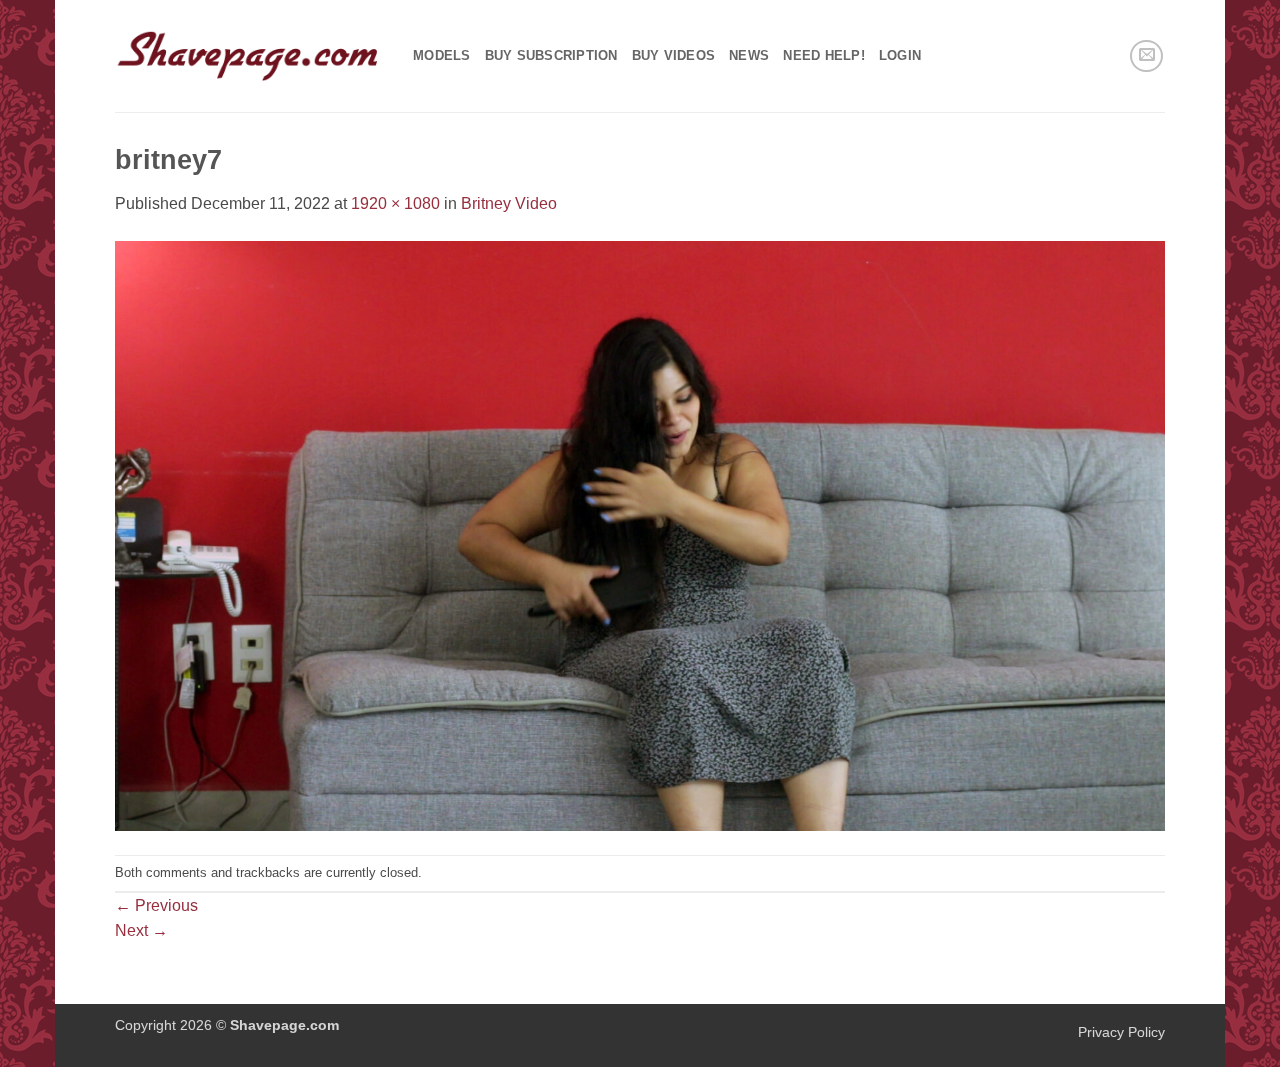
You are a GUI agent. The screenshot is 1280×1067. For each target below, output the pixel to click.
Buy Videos (674, 55)
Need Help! (824, 55)
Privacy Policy (1121, 1032)
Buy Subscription (551, 55)
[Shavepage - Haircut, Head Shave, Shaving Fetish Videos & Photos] (249, 56)
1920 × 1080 (395, 203)
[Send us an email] (1146, 56)
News (749, 55)
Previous (156, 905)
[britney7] (640, 534)
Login (900, 55)
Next (141, 930)
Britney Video (509, 203)
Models (442, 55)
